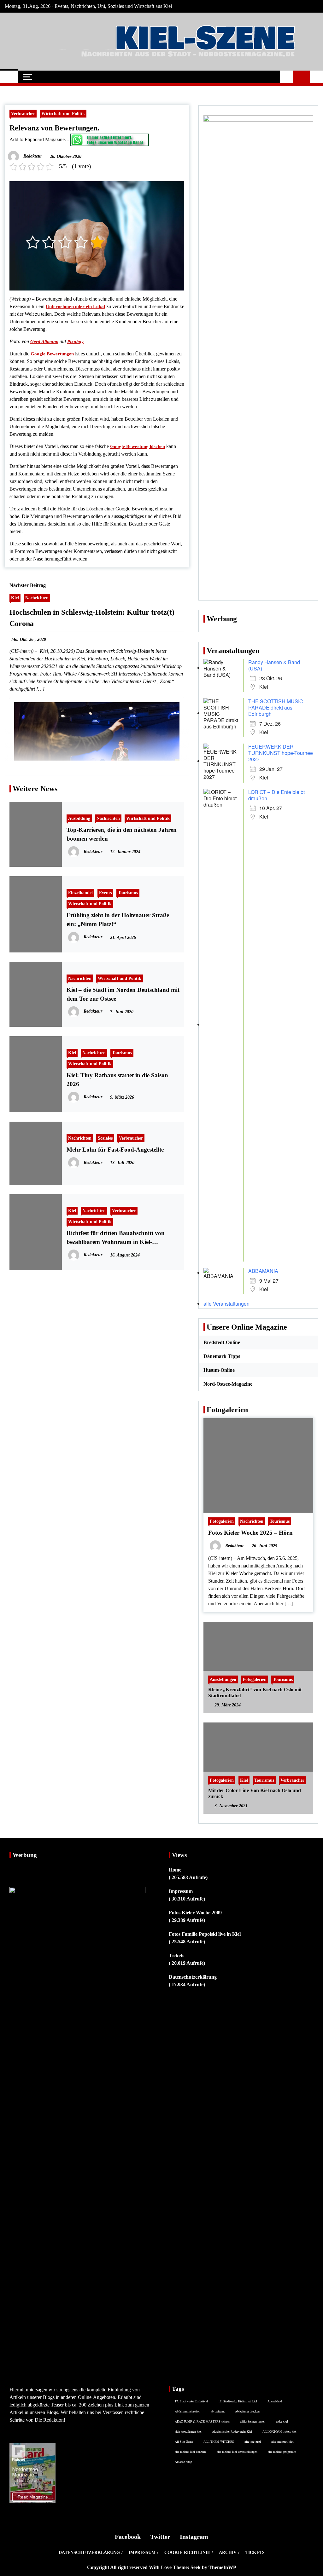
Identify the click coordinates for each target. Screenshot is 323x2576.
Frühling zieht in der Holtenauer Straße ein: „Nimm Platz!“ (118, 920)
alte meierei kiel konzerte (191, 2452)
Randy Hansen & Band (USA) (274, 665)
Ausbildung (79, 818)
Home (175, 1870)
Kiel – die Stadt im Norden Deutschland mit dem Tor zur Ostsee (123, 994)
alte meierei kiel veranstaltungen (237, 2452)
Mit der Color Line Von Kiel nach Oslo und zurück (255, 1793)
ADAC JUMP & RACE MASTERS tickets (202, 2421)
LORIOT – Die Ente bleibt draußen (276, 795)
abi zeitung (218, 2411)
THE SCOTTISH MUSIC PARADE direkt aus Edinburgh (276, 707)
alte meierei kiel (282, 2441)
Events (105, 893)
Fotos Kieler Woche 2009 (195, 1913)
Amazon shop (183, 2462)
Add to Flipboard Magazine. (38, 139)
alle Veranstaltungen (226, 1304)
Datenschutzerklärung (193, 1977)
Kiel (15, 598)
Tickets (176, 1955)
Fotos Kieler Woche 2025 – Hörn (250, 1533)
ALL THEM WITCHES (219, 2441)
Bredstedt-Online (222, 1342)
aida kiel (282, 2421)
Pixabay (75, 342)
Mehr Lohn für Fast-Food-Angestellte (115, 1150)
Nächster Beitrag (28, 585)
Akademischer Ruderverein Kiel (232, 2431)
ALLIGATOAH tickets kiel (279, 2431)
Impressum (181, 1891)
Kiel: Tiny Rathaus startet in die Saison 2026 (117, 1080)
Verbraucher (23, 113)
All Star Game (184, 2441)
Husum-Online (219, 1370)
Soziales (105, 1138)
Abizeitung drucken (247, 2411)
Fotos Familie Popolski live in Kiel (205, 1934)
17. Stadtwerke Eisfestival (191, 2401)
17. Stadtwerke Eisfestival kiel (238, 2401)
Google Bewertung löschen (138, 446)
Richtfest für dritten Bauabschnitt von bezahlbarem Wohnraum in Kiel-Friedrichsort (116, 1238)
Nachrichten (37, 598)
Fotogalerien (222, 1521)
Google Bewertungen (52, 354)
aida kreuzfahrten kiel (188, 2431)
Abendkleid (275, 2401)
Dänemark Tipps (222, 1356)
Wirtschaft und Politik (63, 113)
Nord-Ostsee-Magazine (228, 1384)
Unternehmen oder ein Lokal (75, 307)
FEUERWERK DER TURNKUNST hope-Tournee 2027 (281, 753)
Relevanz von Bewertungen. (54, 128)
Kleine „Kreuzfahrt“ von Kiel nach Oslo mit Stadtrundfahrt (255, 1693)
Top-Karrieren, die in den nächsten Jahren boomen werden (122, 834)
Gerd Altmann (44, 342)
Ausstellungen (223, 1679)
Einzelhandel (80, 893)
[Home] (9, 77)
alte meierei (253, 2441)
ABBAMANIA (263, 1271)
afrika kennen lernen (253, 2421)
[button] (287, 77)
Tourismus (128, 893)
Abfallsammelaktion (188, 2411)
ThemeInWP (222, 2567)
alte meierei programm (282, 2452)
